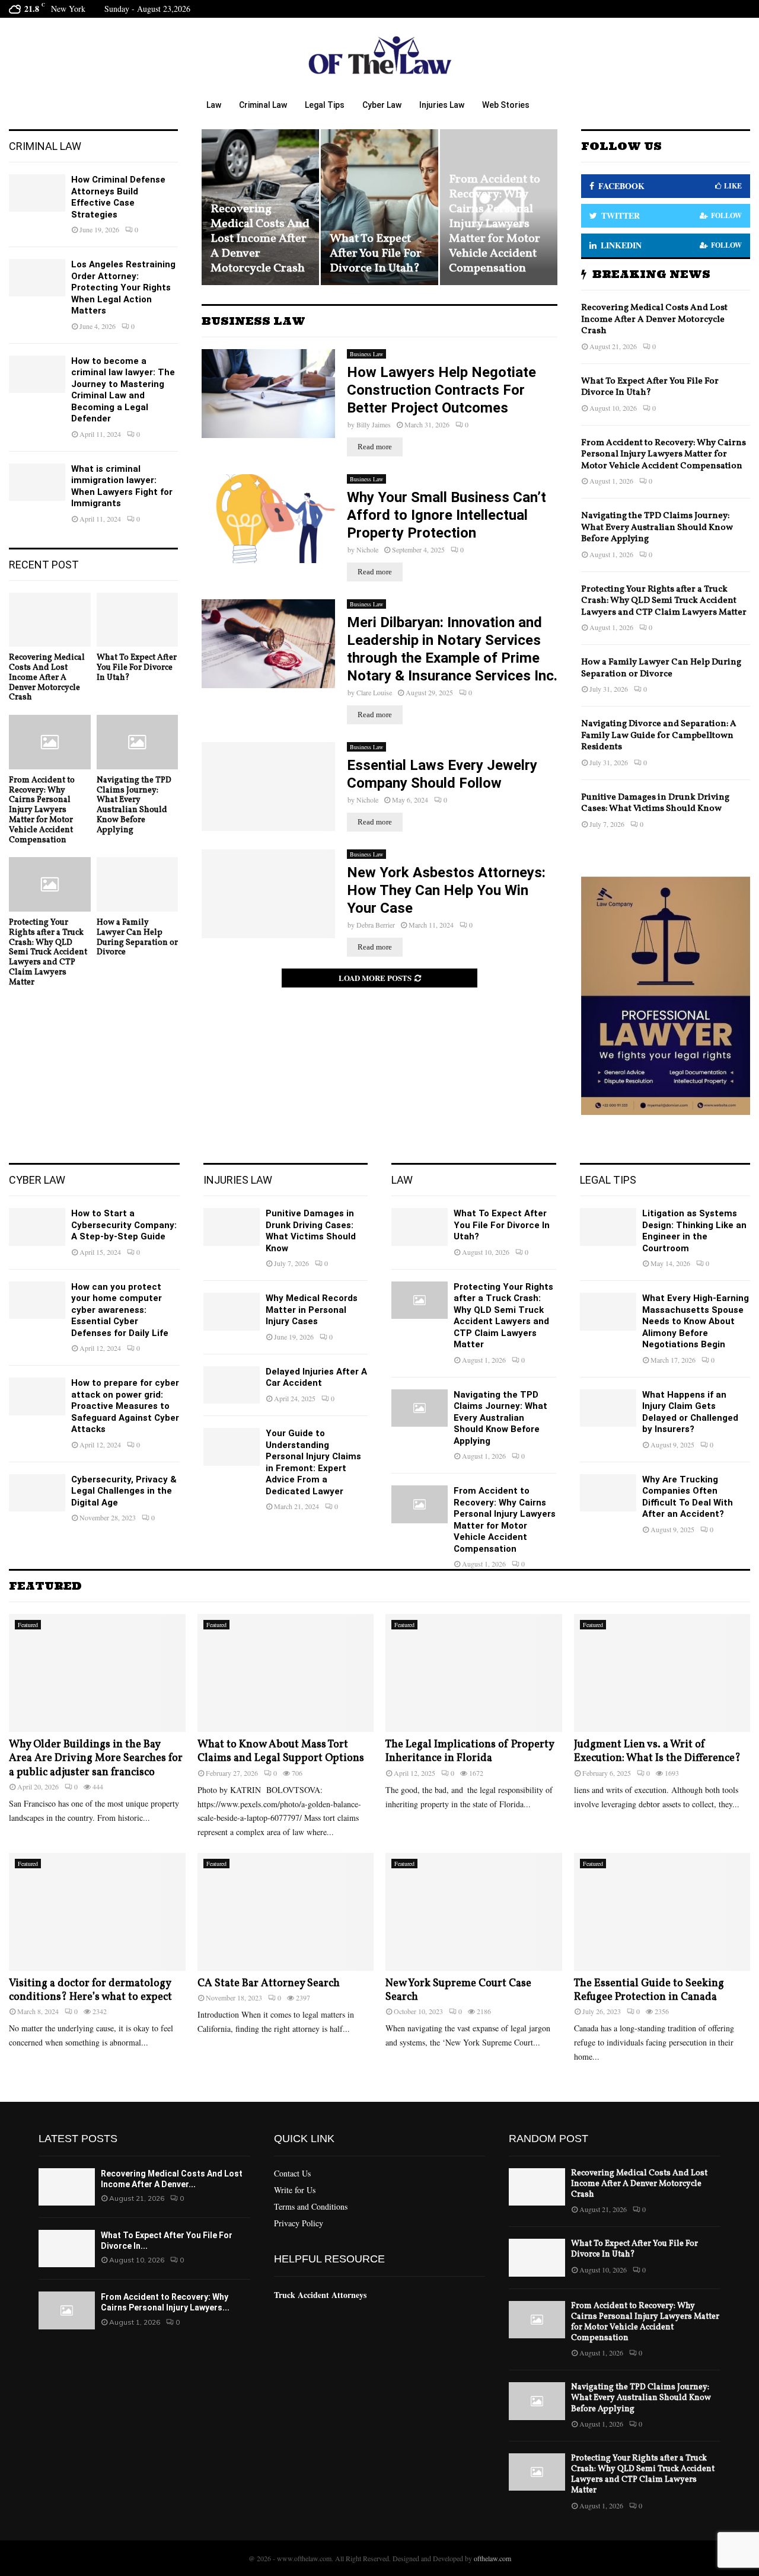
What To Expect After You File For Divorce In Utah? (256, 254)
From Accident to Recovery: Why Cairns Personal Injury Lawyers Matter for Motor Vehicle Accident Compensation (375, 224)
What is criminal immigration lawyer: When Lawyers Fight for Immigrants (122, 486)
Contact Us (292, 2174)
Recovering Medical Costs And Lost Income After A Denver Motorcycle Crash (47, 677)
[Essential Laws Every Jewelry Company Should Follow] (268, 787)
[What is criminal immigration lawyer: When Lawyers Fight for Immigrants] (37, 482)
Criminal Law (263, 105)
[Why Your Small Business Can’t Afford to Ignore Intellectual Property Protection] (268, 519)
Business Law (366, 354)
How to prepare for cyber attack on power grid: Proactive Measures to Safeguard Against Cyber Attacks (125, 1406)
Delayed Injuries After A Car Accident (316, 1378)
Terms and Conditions (311, 2206)
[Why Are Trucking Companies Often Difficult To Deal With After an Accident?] (608, 1493)
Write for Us (295, 2190)
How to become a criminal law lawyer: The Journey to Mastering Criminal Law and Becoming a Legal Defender (123, 390)
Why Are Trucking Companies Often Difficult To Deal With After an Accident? (688, 1497)
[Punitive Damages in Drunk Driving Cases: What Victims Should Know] (232, 1227)
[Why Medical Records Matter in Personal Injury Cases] (232, 1311)
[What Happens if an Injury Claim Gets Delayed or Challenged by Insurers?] (608, 1408)
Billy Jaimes (374, 424)
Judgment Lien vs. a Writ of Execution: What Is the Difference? (657, 1752)
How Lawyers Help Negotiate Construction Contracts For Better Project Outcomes (441, 390)
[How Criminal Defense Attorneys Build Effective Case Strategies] (37, 193)
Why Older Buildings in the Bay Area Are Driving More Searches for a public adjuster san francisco (96, 1759)
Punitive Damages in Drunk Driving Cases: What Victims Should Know (655, 803)
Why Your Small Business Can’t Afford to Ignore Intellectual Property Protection (447, 515)
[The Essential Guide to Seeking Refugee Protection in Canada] (662, 1912)
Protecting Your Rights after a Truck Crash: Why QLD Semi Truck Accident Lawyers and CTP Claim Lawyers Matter (48, 953)
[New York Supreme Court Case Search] (474, 1912)
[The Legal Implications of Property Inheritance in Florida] (474, 1673)
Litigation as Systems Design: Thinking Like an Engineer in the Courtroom (694, 1231)
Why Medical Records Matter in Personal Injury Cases (312, 1310)
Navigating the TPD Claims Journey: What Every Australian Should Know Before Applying (494, 231)
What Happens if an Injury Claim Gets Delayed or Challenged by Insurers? (690, 1412)
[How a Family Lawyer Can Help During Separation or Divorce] (138, 884)
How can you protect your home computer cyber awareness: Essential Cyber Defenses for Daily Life (120, 1310)
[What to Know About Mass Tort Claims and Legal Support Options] (286, 1673)
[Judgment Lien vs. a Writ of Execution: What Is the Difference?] (662, 1673)
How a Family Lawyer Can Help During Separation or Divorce (137, 937)
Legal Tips (325, 105)
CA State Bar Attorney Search (269, 1984)
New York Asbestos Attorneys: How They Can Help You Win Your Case (446, 890)
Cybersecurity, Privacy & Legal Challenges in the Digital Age (124, 1491)
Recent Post (44, 565)
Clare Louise (374, 692)
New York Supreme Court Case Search (458, 1990)
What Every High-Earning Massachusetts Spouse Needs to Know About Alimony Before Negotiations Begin (696, 1321)
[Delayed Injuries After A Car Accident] (232, 1385)
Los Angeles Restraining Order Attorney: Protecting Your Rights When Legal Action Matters (123, 287)
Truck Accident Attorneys (320, 2295)
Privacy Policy (299, 2223)
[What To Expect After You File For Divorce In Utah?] (138, 620)
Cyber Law (382, 105)
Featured (28, 1625)
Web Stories (506, 105)
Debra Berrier (376, 925)
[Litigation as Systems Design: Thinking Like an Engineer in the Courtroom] (608, 1227)
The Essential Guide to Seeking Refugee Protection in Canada (649, 1990)
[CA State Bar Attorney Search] (286, 1912)
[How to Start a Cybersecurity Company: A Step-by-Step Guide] (37, 1227)
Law (214, 105)
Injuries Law (442, 105)
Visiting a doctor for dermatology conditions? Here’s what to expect (90, 1990)
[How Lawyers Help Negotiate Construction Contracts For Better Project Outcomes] (268, 394)
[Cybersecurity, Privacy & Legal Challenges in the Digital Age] (37, 1493)
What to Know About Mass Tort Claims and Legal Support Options (281, 1752)
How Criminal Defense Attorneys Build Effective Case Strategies (118, 197)
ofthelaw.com (492, 2558)
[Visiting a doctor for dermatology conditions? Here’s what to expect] (97, 1912)
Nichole (367, 549)
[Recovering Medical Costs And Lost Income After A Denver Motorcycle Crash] (50, 620)
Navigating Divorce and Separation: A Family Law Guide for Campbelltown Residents (659, 736)
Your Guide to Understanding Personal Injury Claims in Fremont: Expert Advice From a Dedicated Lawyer (313, 1462)
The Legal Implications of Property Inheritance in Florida (470, 1752)
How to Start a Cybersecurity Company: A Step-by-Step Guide (124, 1225)
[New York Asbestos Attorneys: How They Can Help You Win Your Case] (268, 894)
